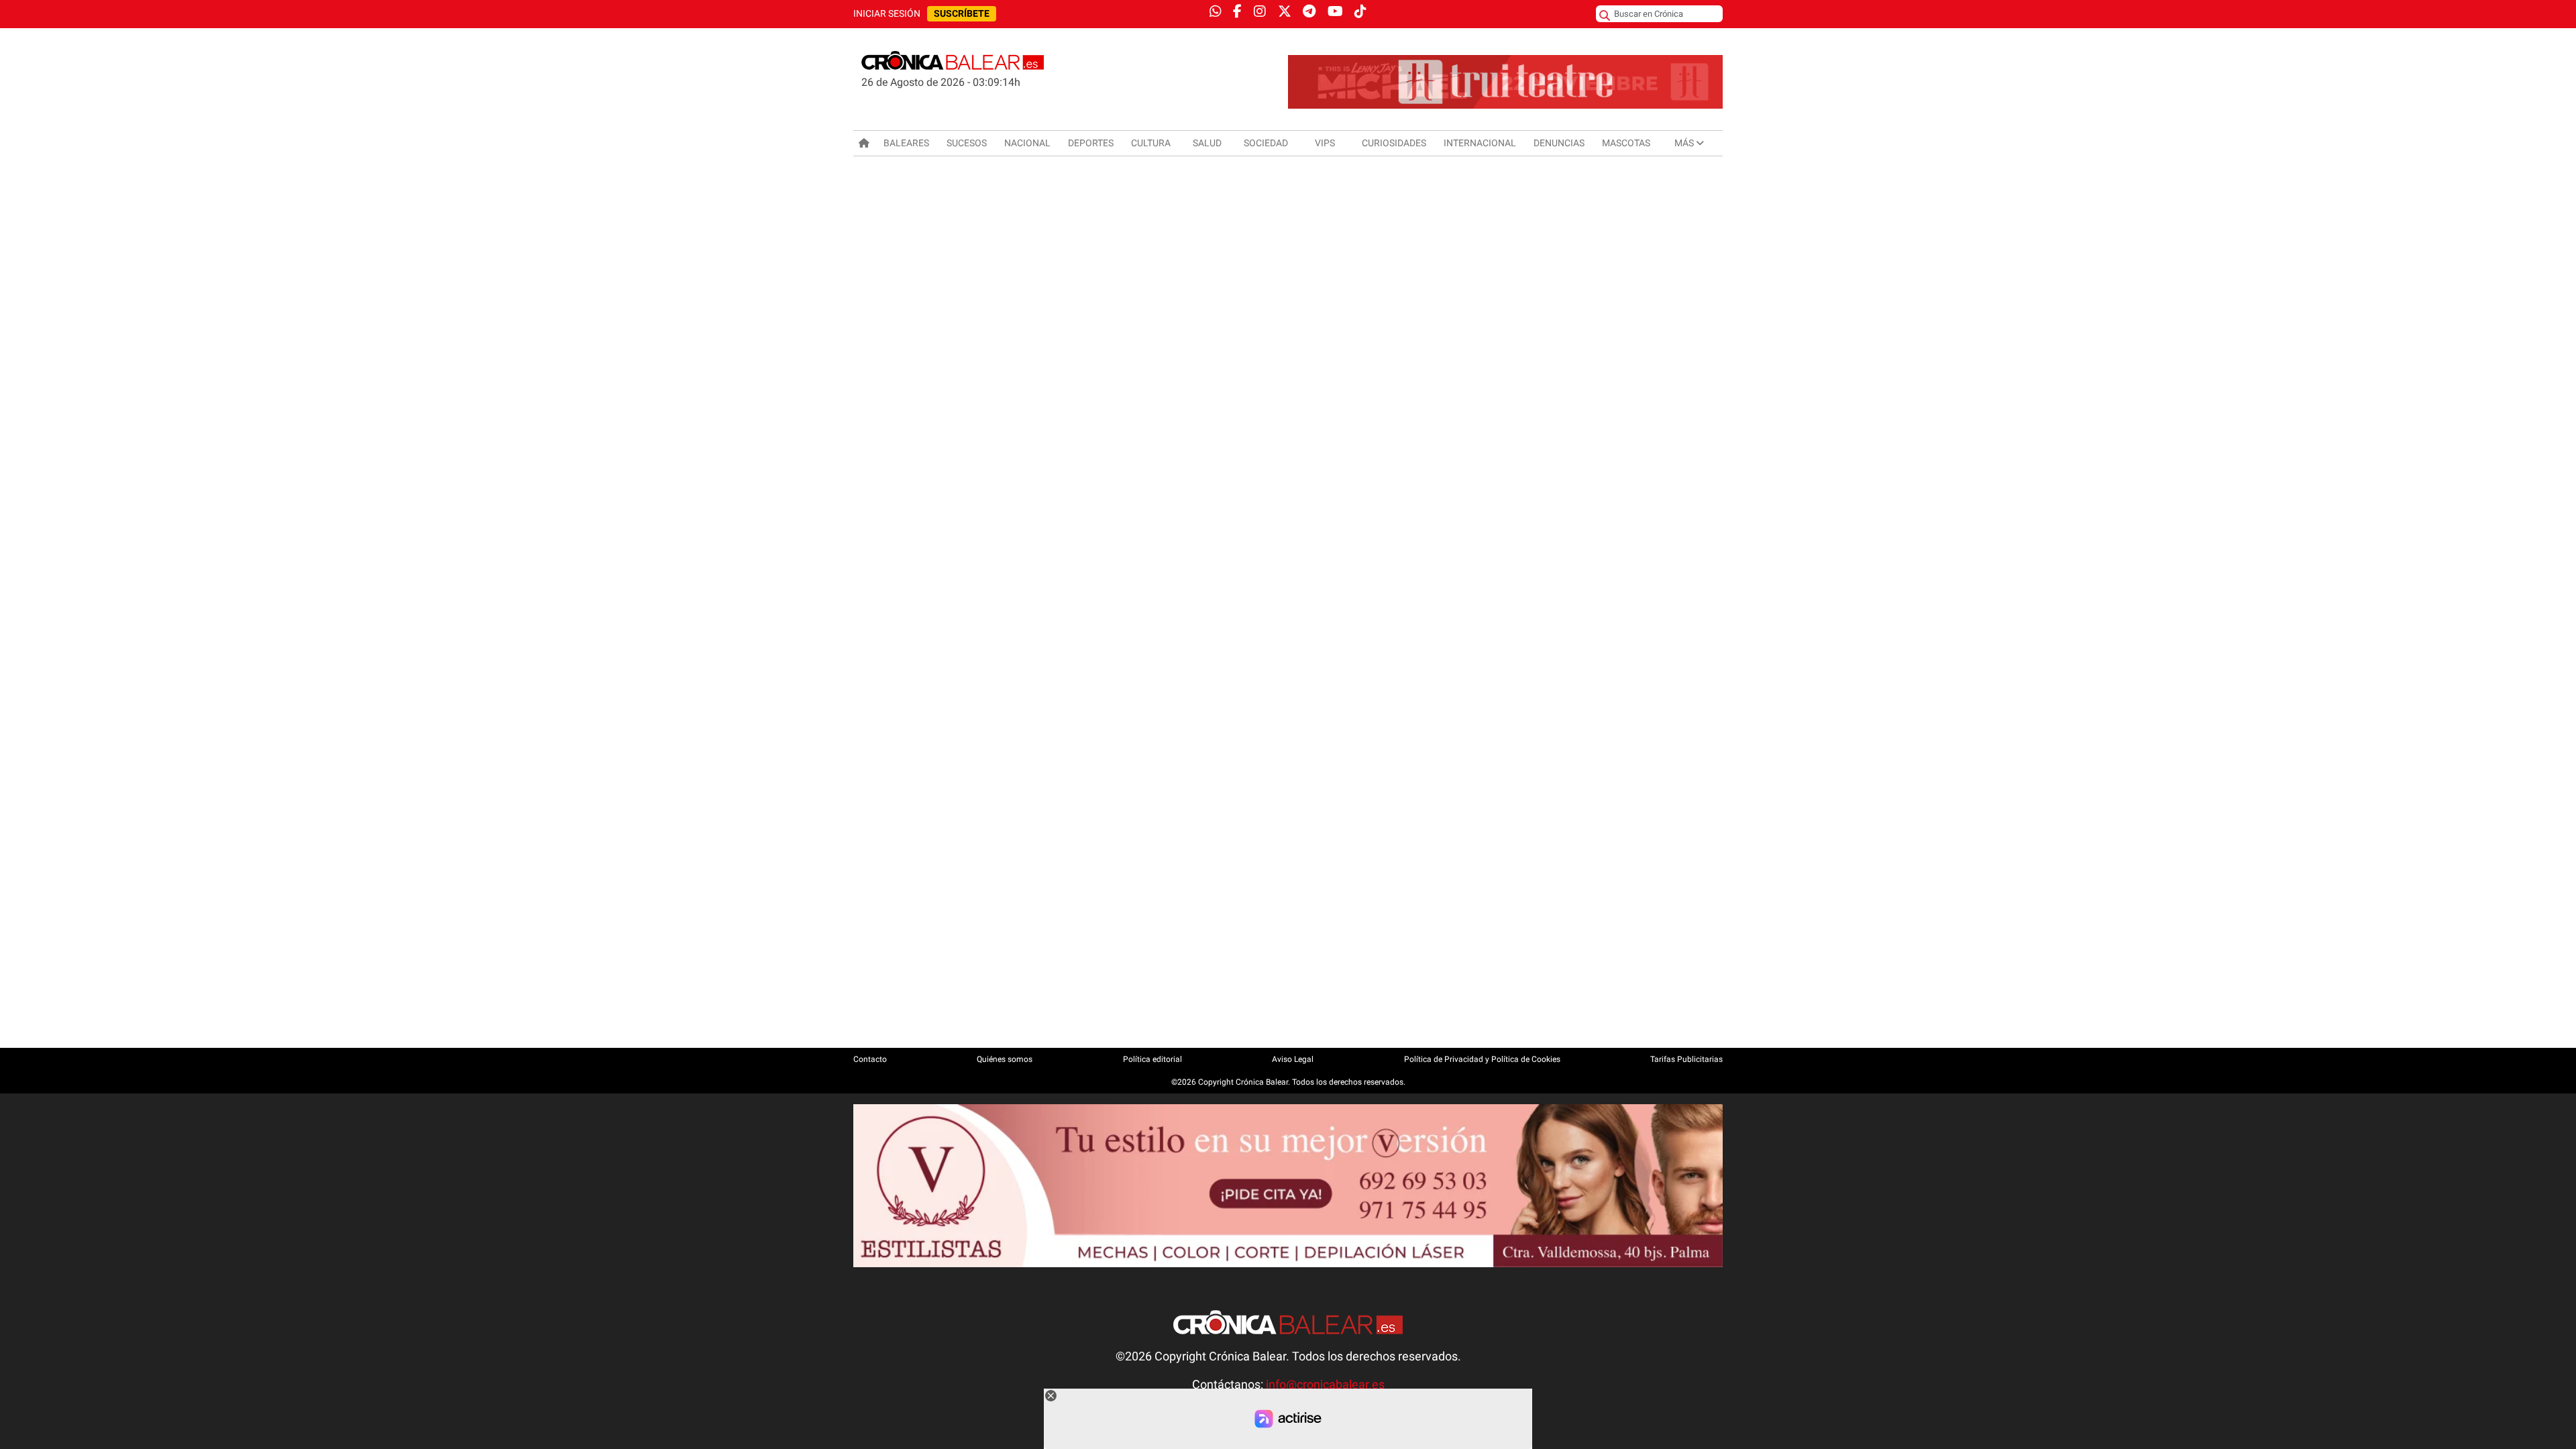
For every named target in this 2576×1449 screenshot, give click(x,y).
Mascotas (1626, 143)
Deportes (1091, 143)
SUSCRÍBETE (962, 14)
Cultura (1151, 143)
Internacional (1480, 143)
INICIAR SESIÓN (887, 14)
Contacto (870, 1059)
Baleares (906, 143)
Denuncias (1559, 143)
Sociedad (1266, 143)
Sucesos (967, 143)
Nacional (1027, 143)
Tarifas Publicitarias (1686, 1059)
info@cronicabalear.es (1325, 1385)
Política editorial (1152, 1059)
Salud (1207, 143)
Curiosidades (1394, 143)
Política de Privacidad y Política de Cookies (1482, 1059)
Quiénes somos (1005, 1059)
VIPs (1325, 143)
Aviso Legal (1293, 1059)
